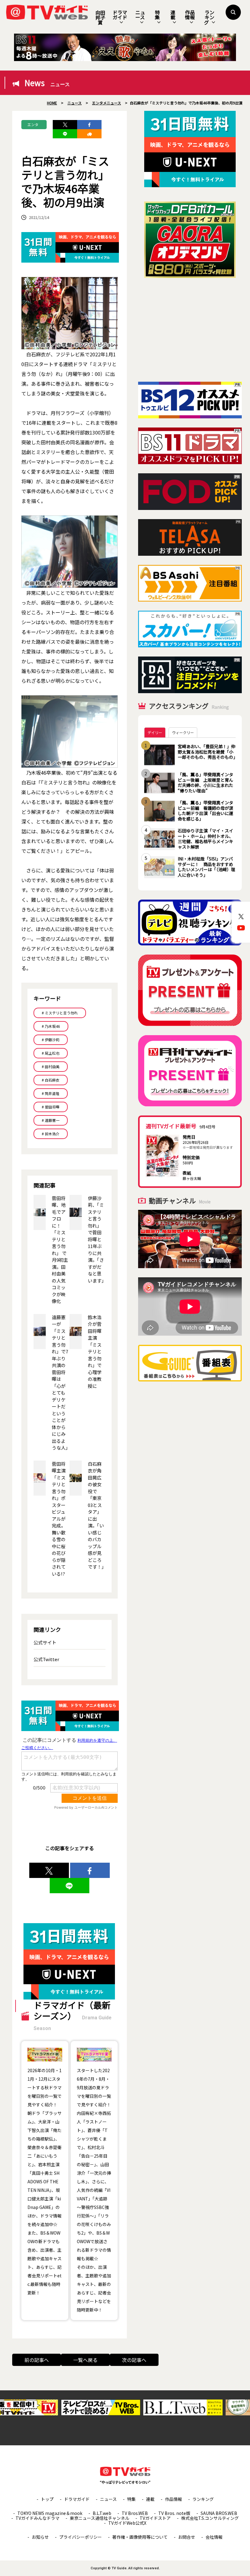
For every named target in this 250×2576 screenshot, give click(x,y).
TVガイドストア (155, 2518)
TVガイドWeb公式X (127, 2523)
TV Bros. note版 (174, 2513)
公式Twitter (46, 1659)
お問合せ (187, 2537)
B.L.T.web (102, 2513)
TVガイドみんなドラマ (37, 2518)
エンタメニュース (33, 126)
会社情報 (214, 2537)
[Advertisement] (190, 330)
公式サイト (45, 1642)
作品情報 (190, 15)
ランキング (209, 17)
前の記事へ (37, 2360)
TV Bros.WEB (135, 2513)
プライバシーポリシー (80, 2537)
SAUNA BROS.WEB (219, 2513)
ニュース (140, 15)
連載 (173, 15)
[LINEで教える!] (65, 134)
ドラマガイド (120, 15)
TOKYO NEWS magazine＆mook (50, 2513)
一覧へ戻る (85, 2360)
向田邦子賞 (100, 17)
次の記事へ (134, 2360)
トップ (47, 2499)
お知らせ (40, 2537)
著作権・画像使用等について (140, 2537)
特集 (157, 15)
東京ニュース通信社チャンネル (100, 2518)
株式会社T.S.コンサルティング (210, 2518)
